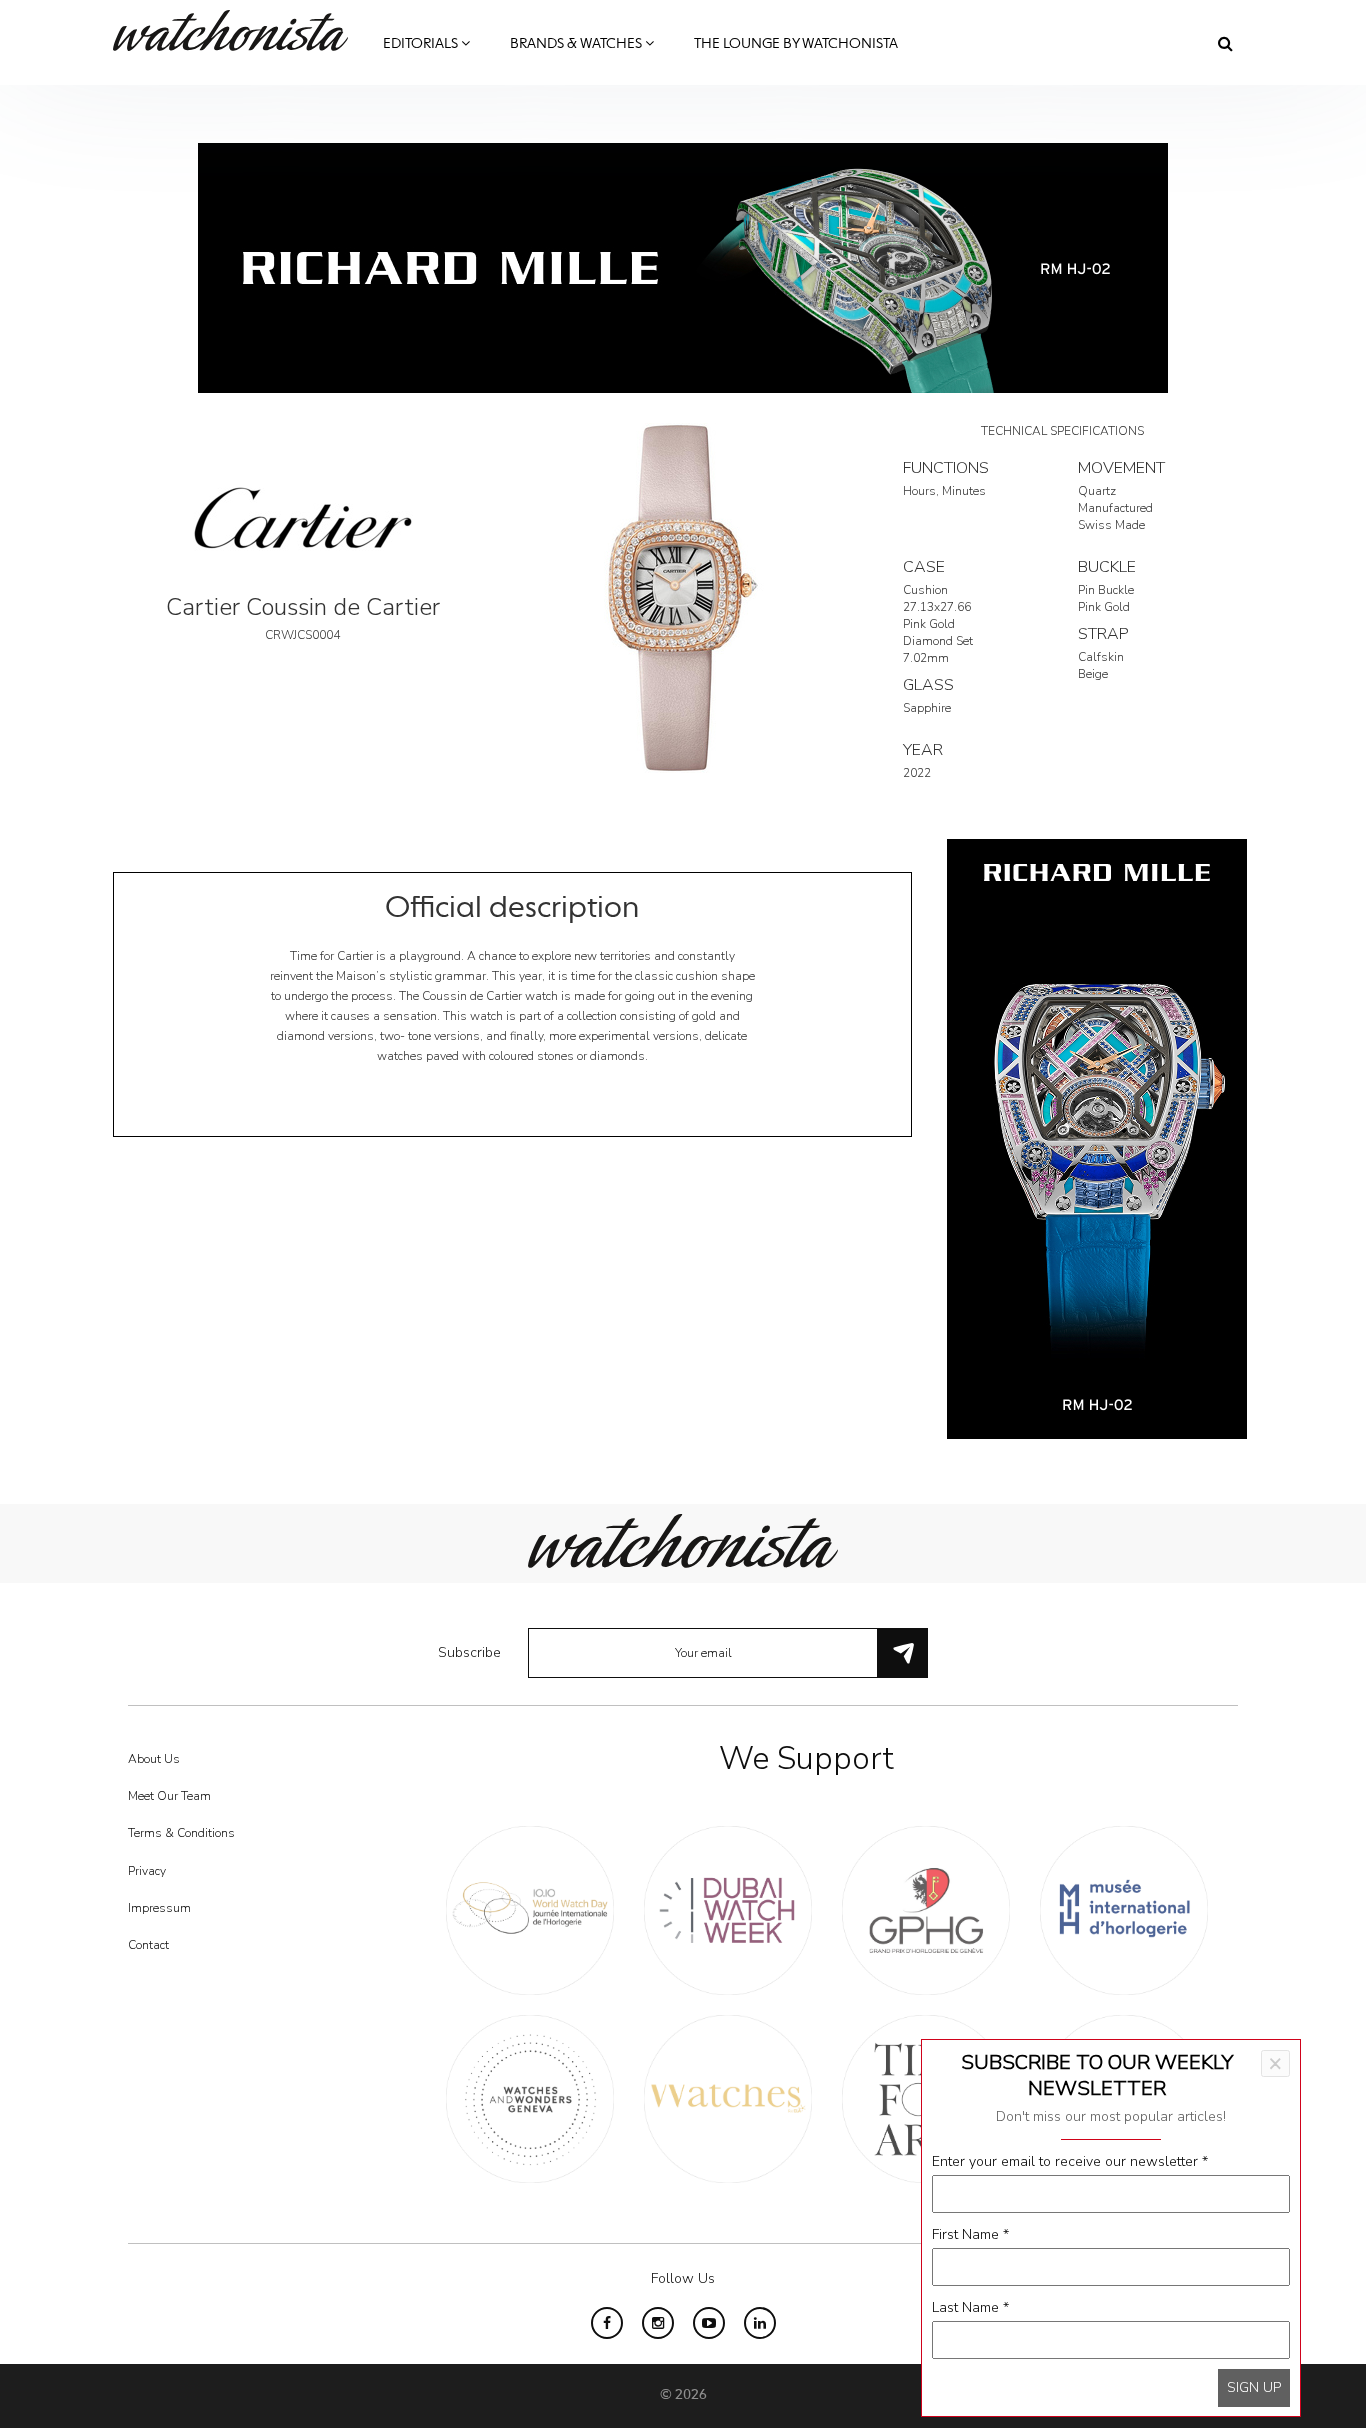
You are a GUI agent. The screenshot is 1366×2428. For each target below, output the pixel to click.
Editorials (422, 44)
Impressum (159, 1908)
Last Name (970, 2307)
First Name (970, 2234)
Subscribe (469, 1652)
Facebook (607, 2323)
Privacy (147, 1871)
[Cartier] (303, 516)
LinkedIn (760, 2323)
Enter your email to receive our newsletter (1070, 2161)
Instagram (658, 2323)
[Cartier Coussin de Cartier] (683, 596)
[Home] (238, 30)
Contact (148, 1945)
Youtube (709, 2323)
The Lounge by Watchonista (796, 44)
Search (1225, 43)
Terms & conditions (181, 1833)
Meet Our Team (169, 1796)
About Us (154, 1759)
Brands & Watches (577, 44)
